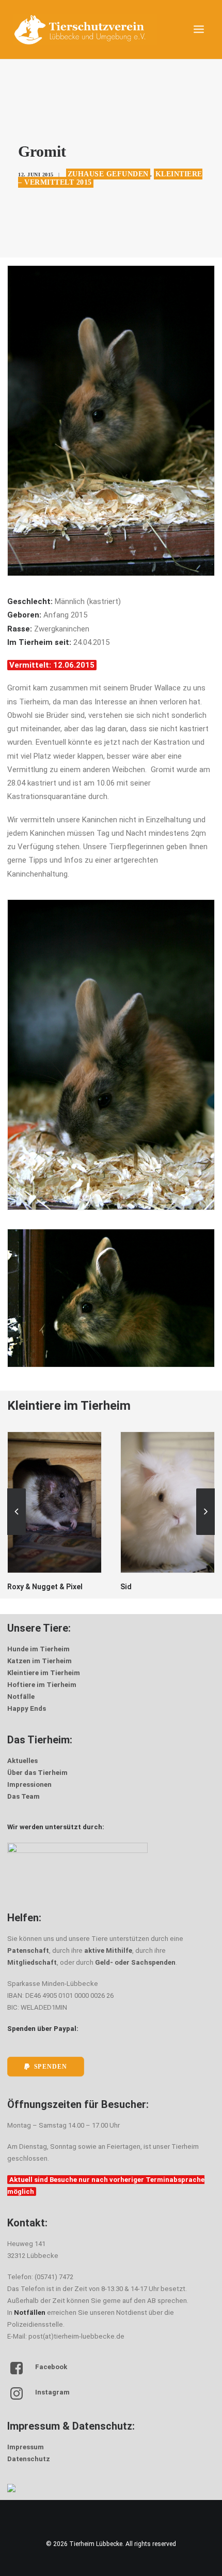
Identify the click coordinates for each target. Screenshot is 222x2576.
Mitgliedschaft (32, 1962)
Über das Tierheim (37, 1773)
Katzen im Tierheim (39, 1661)
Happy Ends (27, 1708)
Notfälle (21, 1697)
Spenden (51, 2066)
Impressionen (29, 1784)
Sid (13, 1587)
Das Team (23, 1796)
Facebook (51, 2367)
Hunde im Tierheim (38, 1649)
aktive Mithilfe (108, 1950)
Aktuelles (22, 1761)
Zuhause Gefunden (108, 174)
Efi (125, 1587)
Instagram (52, 2392)
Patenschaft (28, 1950)
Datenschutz (29, 2459)
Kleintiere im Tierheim (44, 1673)
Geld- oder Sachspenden (135, 1962)
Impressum (26, 2447)
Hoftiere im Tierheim (42, 1685)
